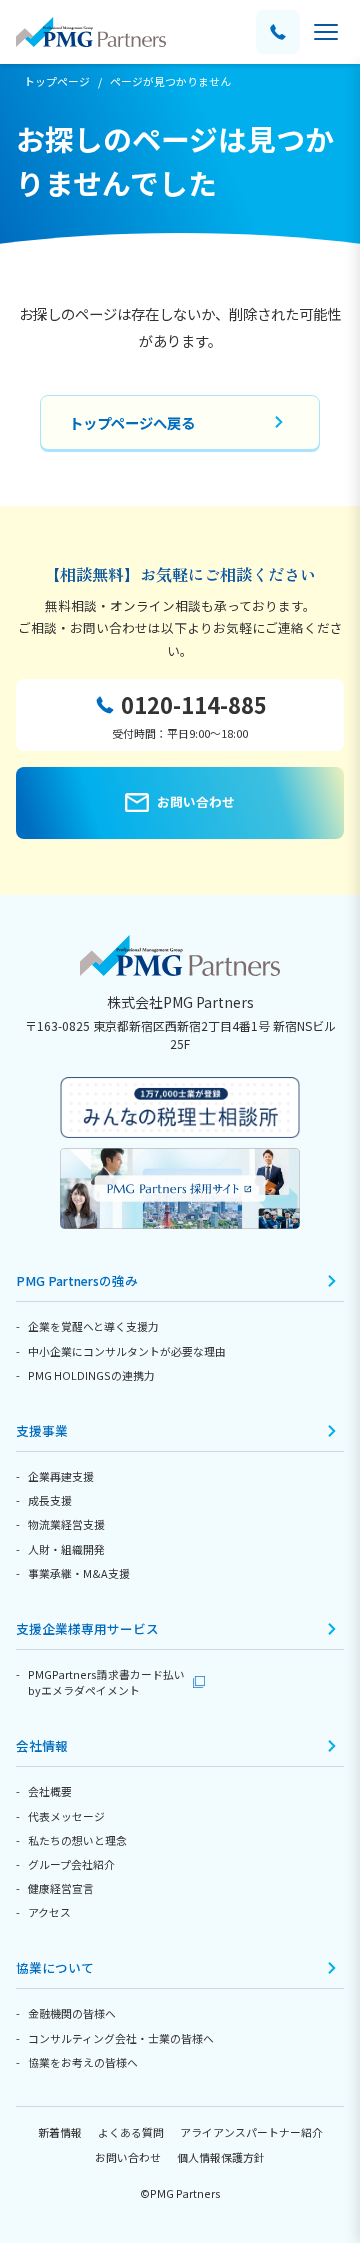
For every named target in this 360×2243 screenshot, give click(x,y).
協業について (55, 1967)
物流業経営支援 (66, 1524)
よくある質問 (131, 2132)
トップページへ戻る (132, 422)
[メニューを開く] (326, 32)
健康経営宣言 (61, 1888)
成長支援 (50, 1500)
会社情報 (42, 1745)
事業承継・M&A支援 (79, 1573)
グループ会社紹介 (71, 1864)
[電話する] (278, 32)
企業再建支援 (61, 1476)
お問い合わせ (128, 2157)
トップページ (57, 81)
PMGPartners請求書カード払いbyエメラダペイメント (106, 1682)
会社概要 (50, 1791)
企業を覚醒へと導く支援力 (93, 1326)
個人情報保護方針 (221, 2157)
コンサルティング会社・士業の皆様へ (121, 2038)
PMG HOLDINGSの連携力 (91, 1375)
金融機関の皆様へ (72, 2013)
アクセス (49, 1912)
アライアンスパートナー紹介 (251, 2132)
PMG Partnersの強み (77, 1280)
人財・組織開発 (66, 1549)
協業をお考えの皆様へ (83, 2062)
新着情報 (60, 2132)
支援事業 (42, 1430)
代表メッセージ (66, 1816)
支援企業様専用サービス (87, 1628)
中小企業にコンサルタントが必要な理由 (127, 1351)
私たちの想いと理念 (77, 1840)
